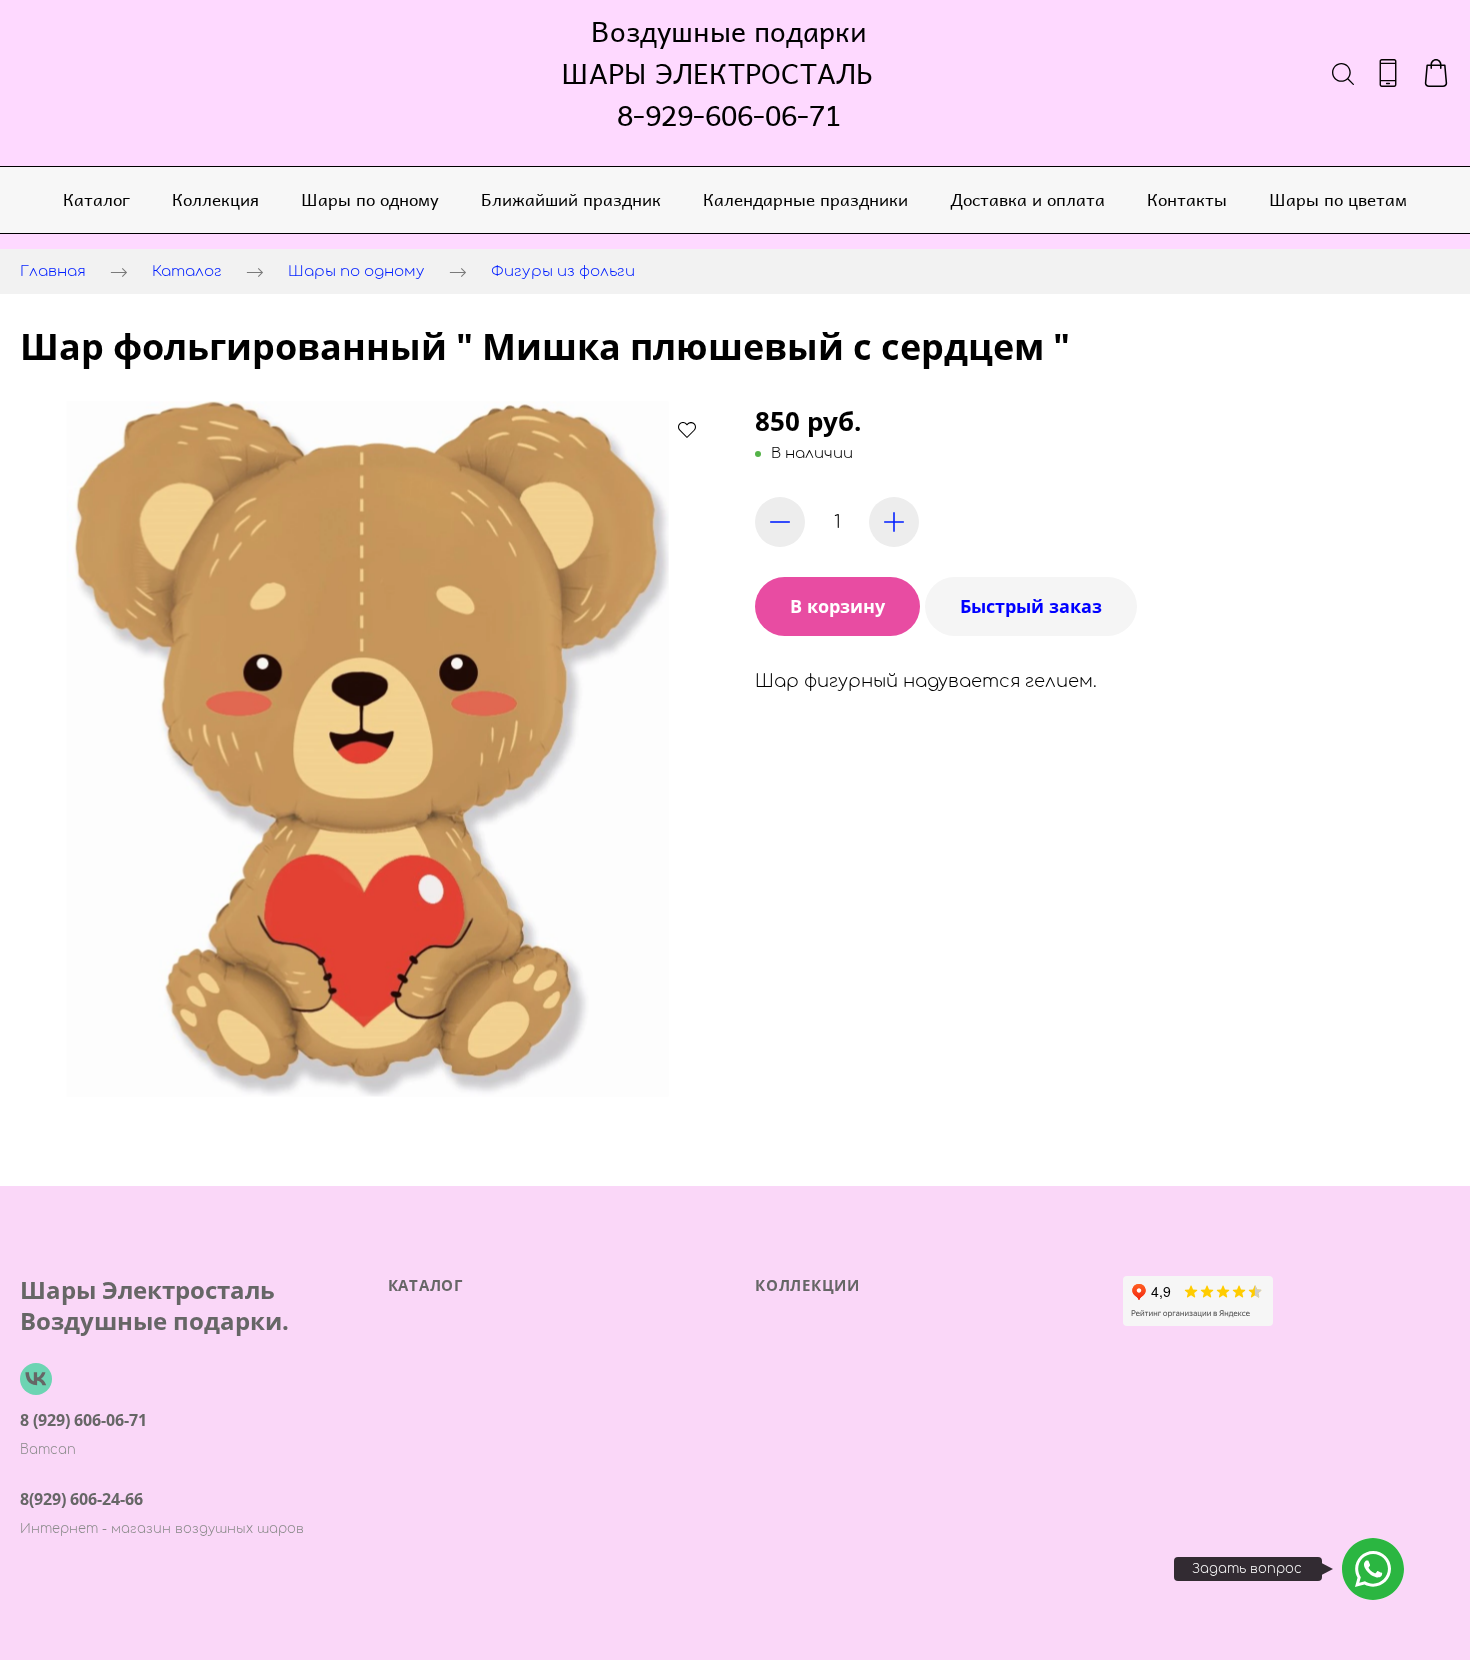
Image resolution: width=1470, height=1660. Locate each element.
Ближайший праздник (571, 199)
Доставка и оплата (1027, 199)
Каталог (96, 199)
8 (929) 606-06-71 (83, 1420)
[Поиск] (1343, 73)
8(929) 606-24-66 (81, 1499)
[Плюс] (894, 522)
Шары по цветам (1338, 199)
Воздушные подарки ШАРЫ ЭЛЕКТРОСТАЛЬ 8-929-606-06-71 (729, 73)
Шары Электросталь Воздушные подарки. (154, 1305)
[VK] (36, 1379)
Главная (53, 271)
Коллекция (215, 199)
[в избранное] (687, 429)
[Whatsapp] (1373, 1569)
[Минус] (780, 522)
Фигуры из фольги (563, 271)
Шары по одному (370, 199)
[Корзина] (1436, 73)
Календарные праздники (805, 199)
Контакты (1187, 199)
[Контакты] (1388, 73)
